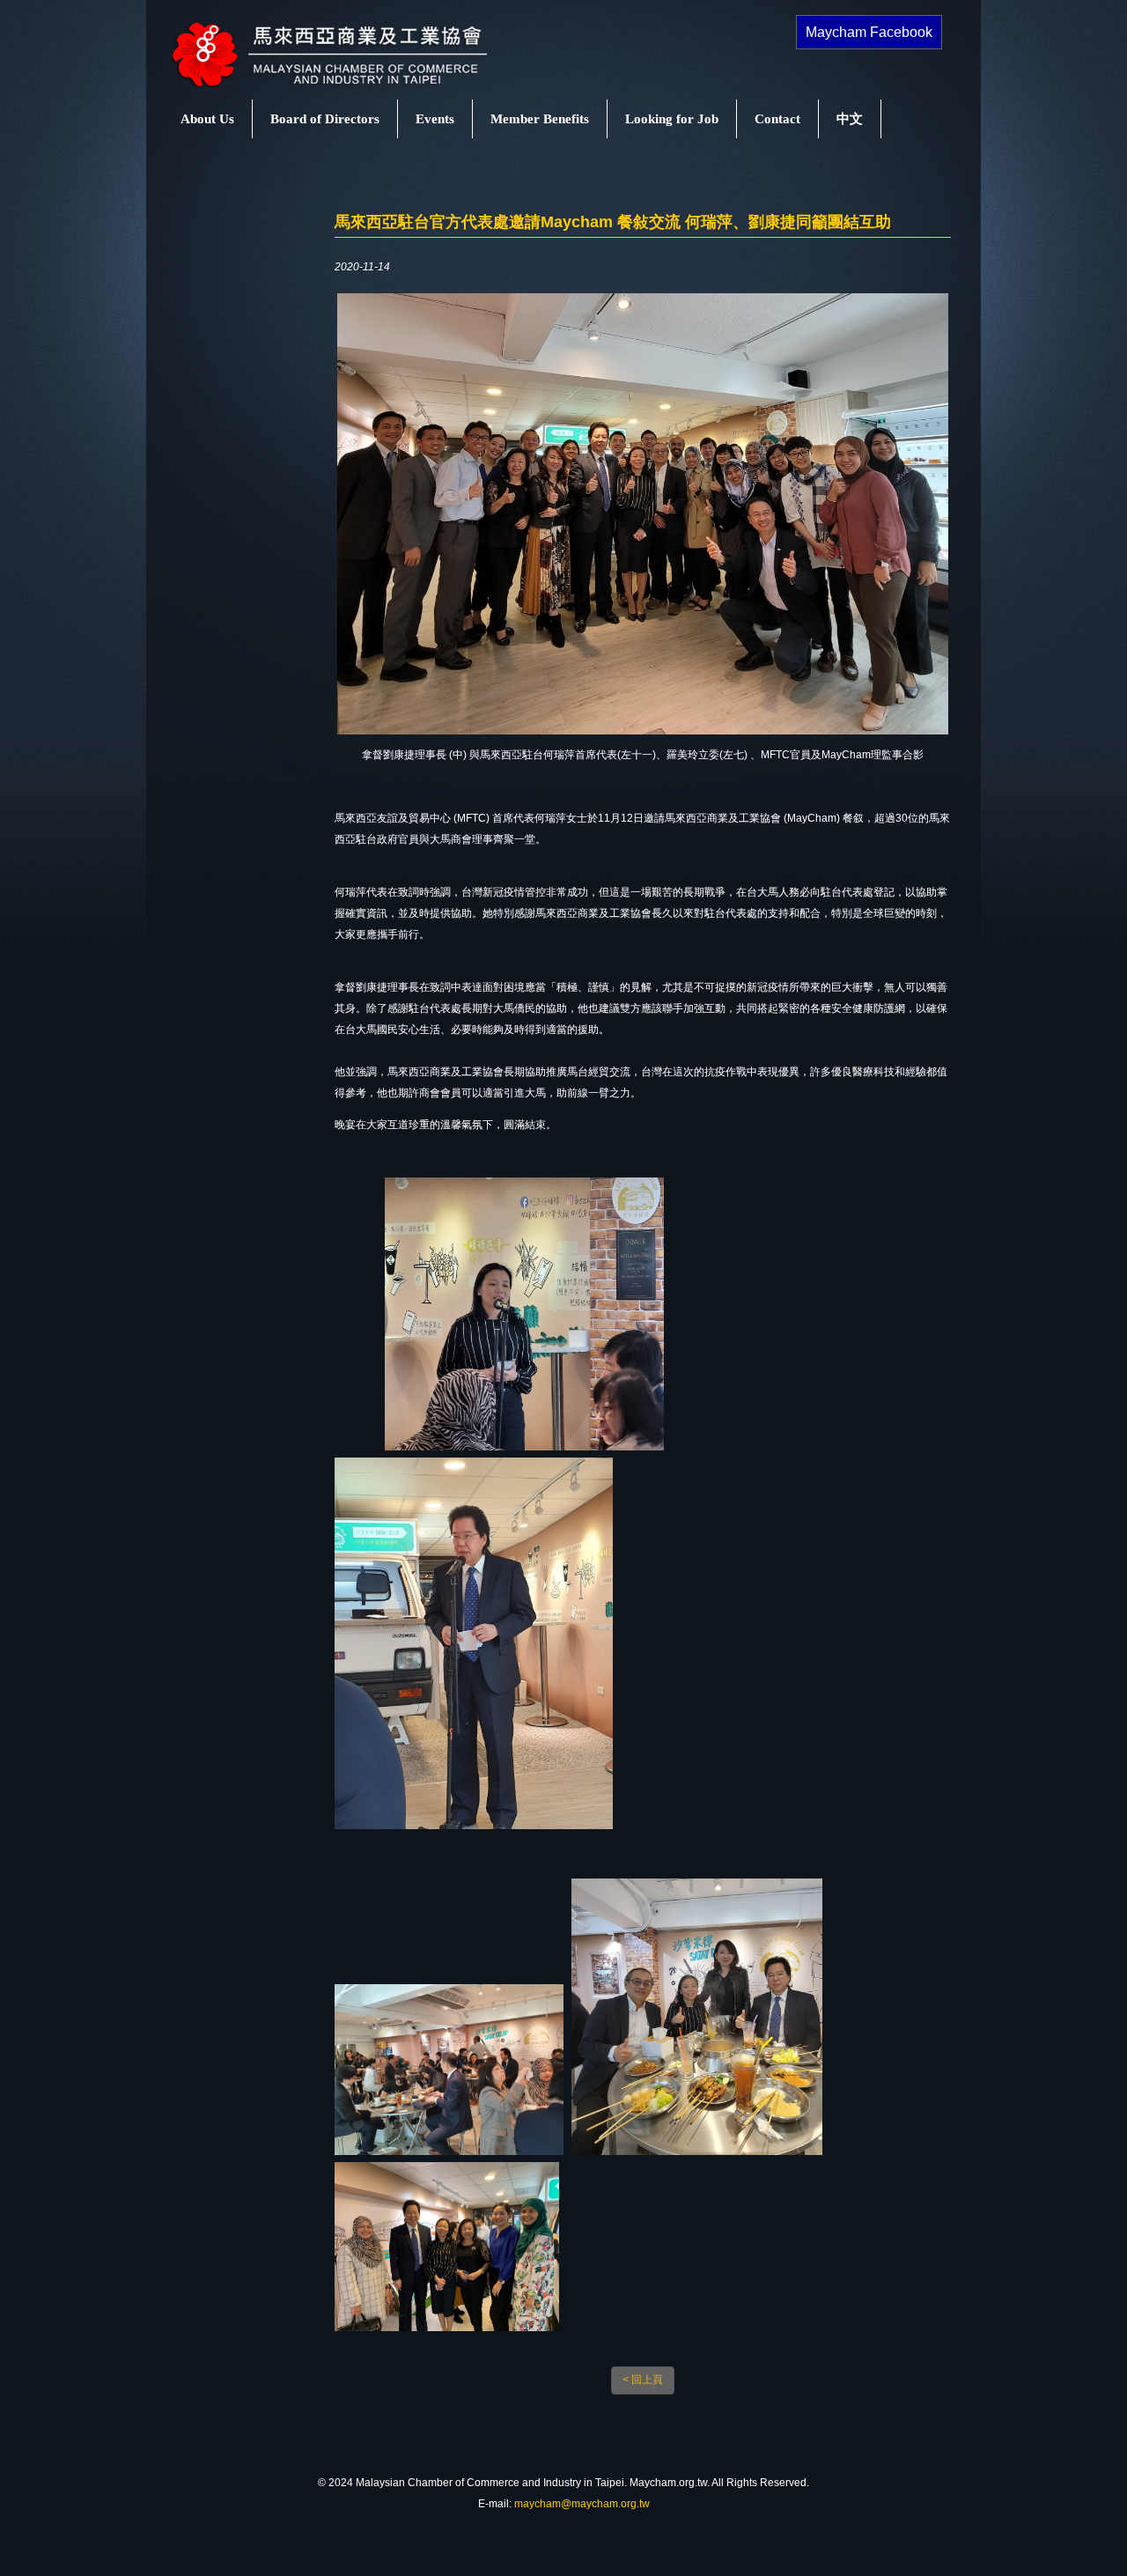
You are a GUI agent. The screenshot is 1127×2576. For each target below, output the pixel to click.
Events (435, 119)
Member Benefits (540, 119)
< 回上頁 (643, 2380)
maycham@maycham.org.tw (582, 2504)
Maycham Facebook (869, 32)
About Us (207, 119)
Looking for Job (672, 119)
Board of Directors (325, 119)
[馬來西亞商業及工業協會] (348, 89)
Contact (777, 119)
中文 (850, 119)
